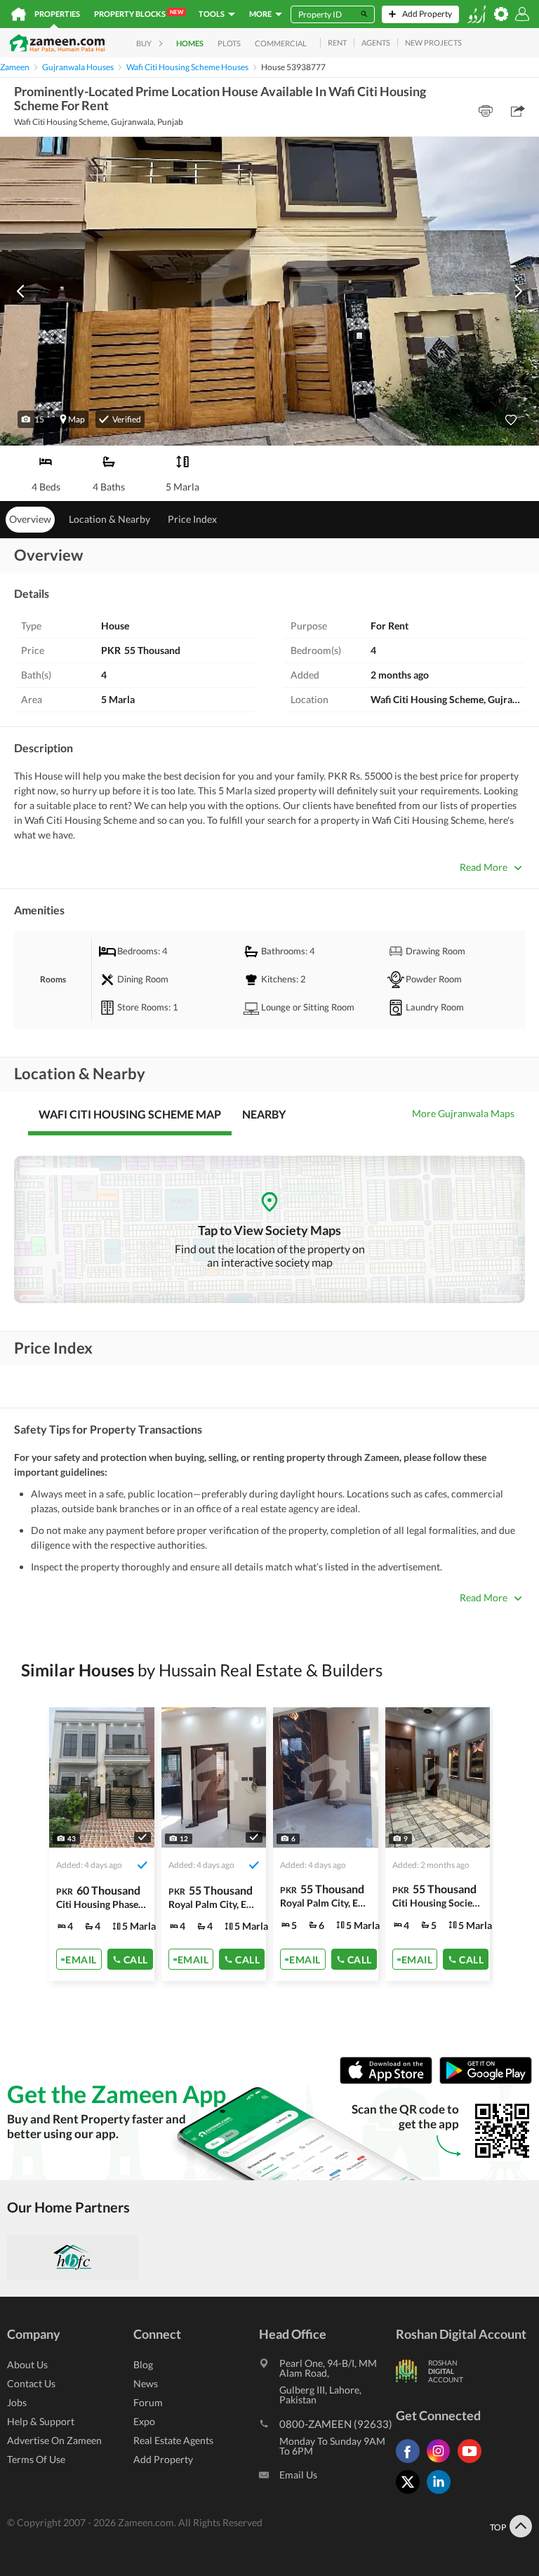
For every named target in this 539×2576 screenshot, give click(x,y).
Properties (57, 14)
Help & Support (41, 2421)
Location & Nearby (109, 519)
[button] (33, 419)
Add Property (163, 2459)
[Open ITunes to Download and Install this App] (390, 2080)
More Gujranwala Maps (463, 1113)
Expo (144, 2421)
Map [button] (76, 419)
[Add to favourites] (511, 420)
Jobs (17, 2402)
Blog (143, 2364)
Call (136, 1959)
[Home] (19, 14)
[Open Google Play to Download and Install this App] (486, 2080)
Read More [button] (484, 867)
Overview (30, 519)
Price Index (192, 519)
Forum (148, 2402)
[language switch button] (477, 14)
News (146, 2383)
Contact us (31, 2383)
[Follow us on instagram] (442, 2463)
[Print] (486, 111)
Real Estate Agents (173, 2440)
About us (27, 2364)
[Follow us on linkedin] (442, 2494)
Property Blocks (139, 13)
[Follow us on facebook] (411, 2463)
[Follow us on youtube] (473, 2463)
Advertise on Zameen (54, 2440)
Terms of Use (36, 2459)
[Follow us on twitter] (411, 2494)
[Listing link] (102, 1844)
